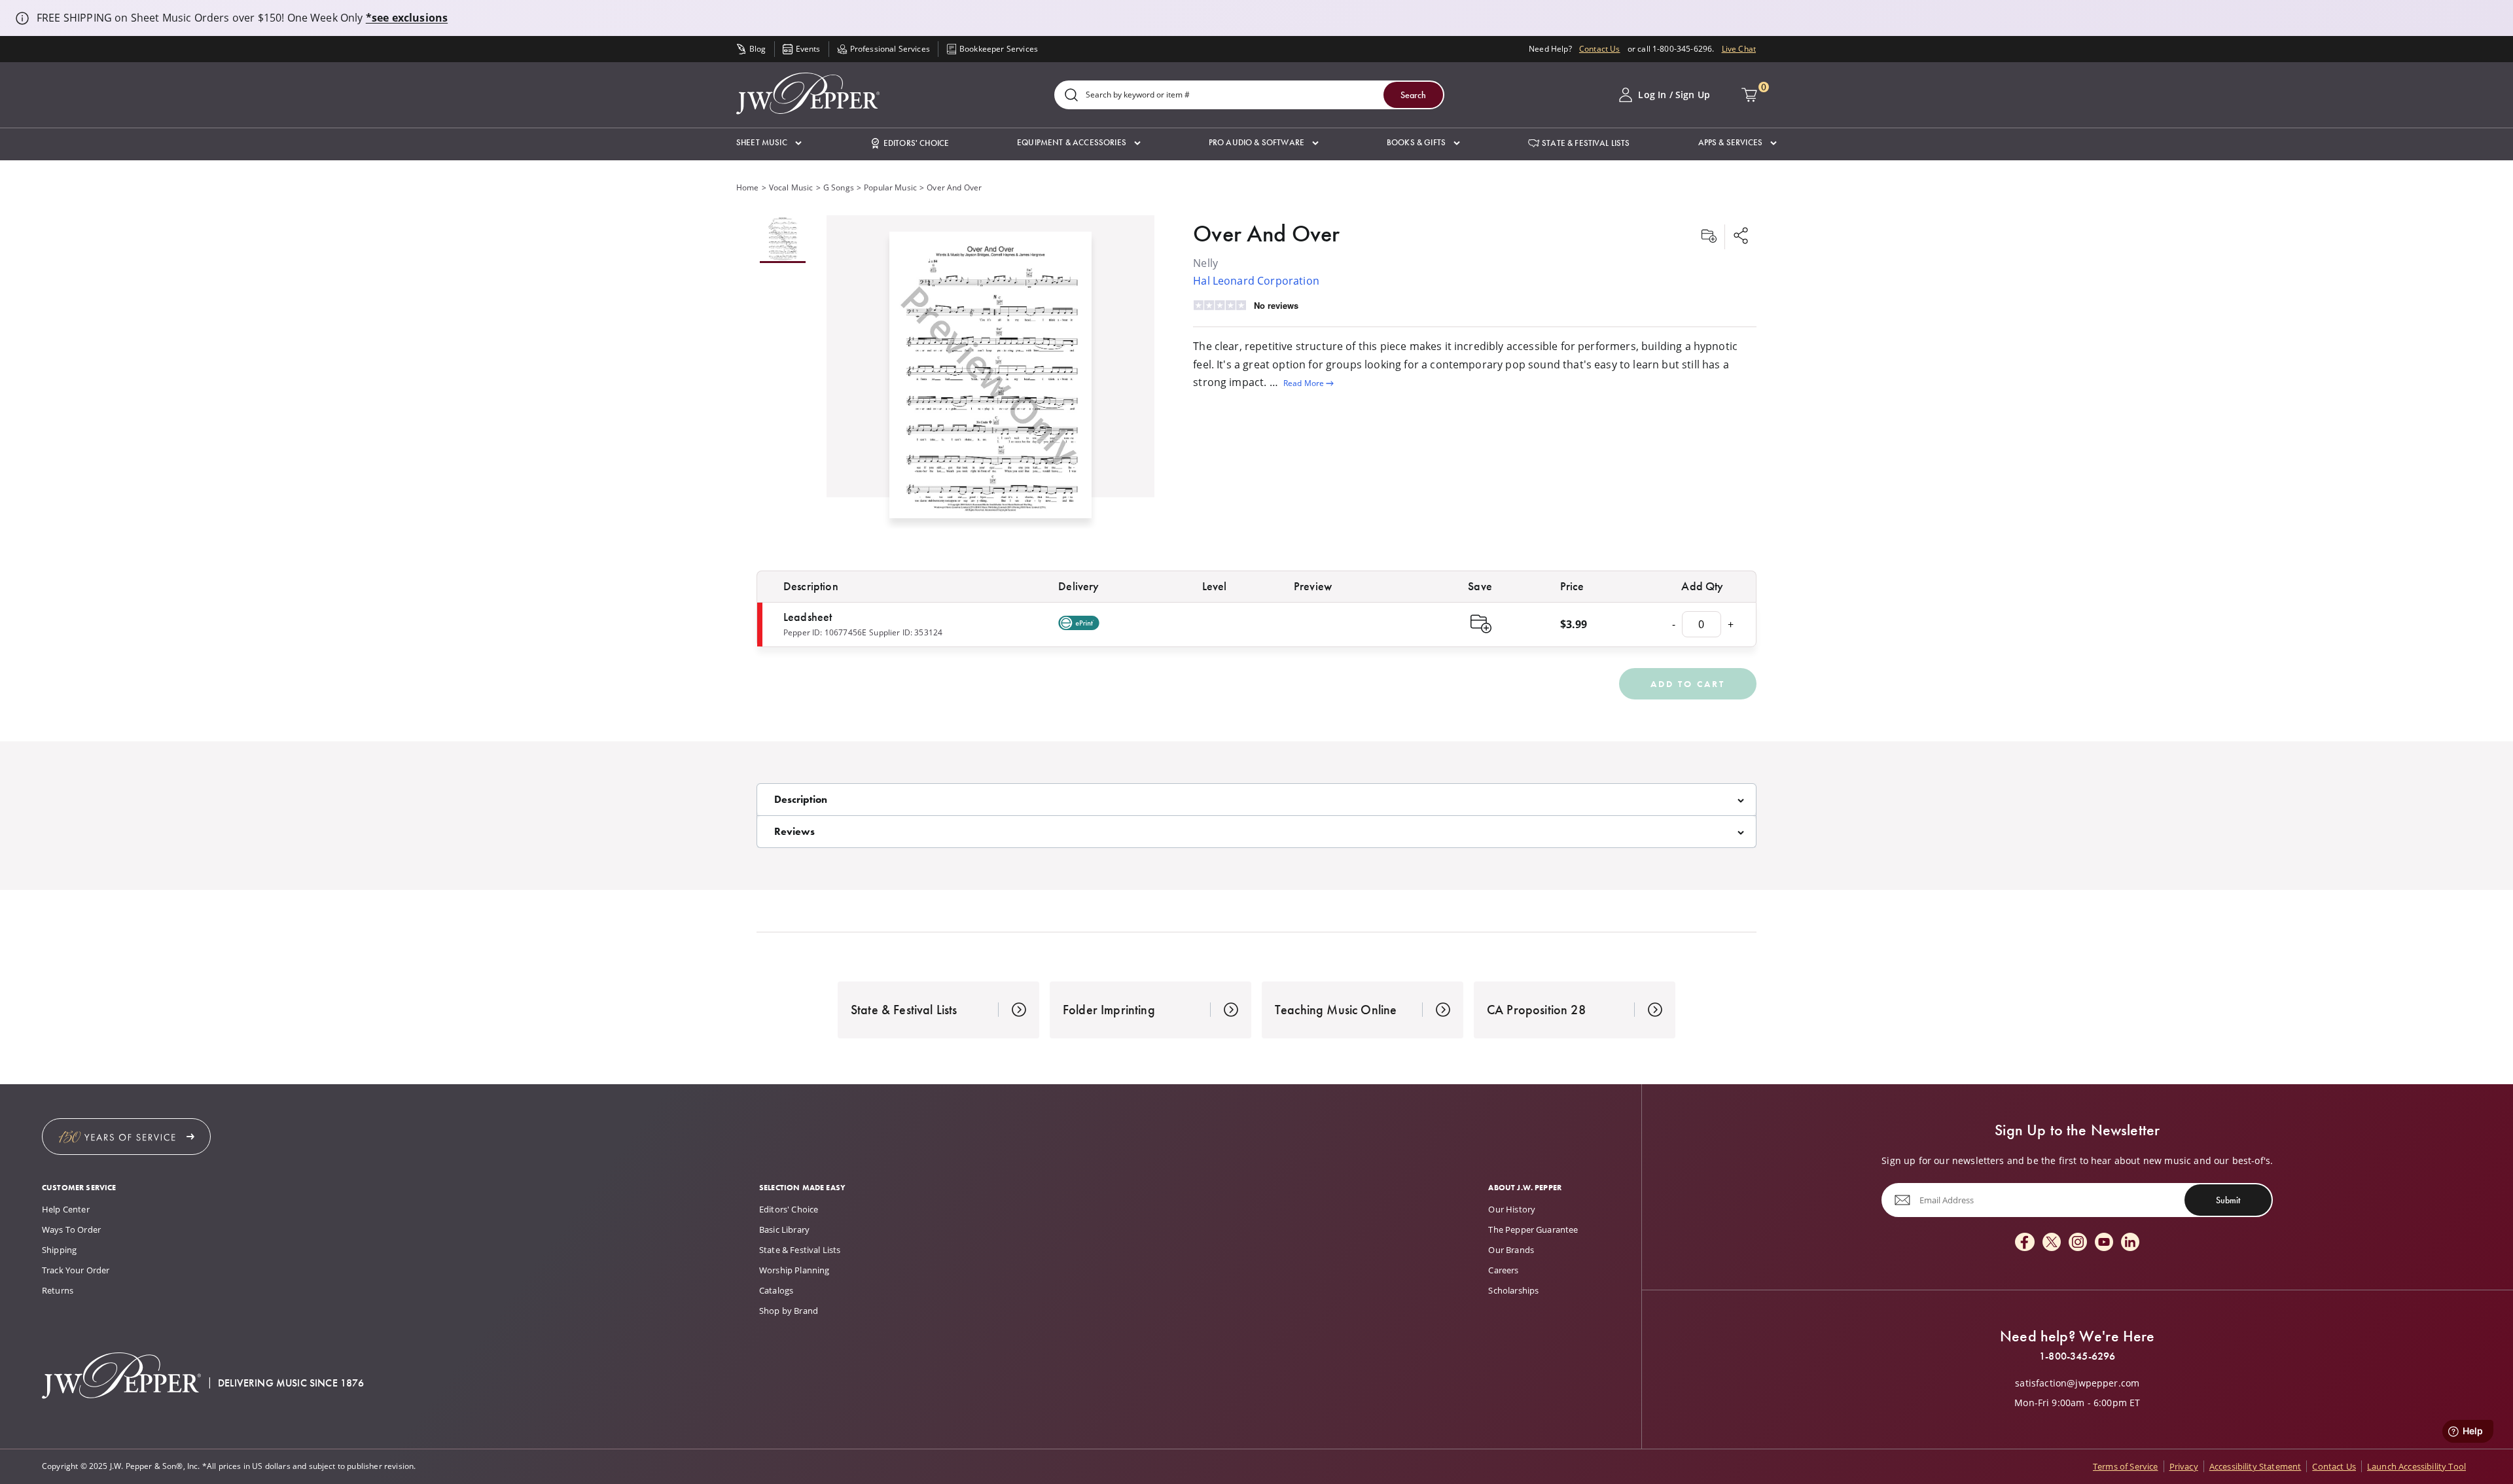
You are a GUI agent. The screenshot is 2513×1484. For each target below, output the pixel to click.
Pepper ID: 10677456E (825, 632)
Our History (1512, 1209)
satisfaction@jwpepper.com (2077, 1383)
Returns (58, 1290)
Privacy (2184, 1466)
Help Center (66, 1209)
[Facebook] (2025, 1243)
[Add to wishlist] (1709, 237)
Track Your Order (76, 1270)
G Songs (839, 187)
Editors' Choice (789, 1209)
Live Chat (1739, 49)
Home (748, 187)
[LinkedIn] (2130, 1243)
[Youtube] (2104, 1243)
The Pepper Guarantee (1533, 1229)
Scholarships (1513, 1290)
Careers (1503, 1270)
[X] (2052, 1243)
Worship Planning (794, 1270)
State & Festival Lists (800, 1250)
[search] (1071, 96)
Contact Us (1600, 49)
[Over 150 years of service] (126, 1137)
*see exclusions (407, 18)
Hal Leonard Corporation (1256, 281)
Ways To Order (71, 1229)
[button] (769, 143)
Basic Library (784, 1229)
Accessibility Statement (2255, 1466)
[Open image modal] (991, 380)
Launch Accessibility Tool (2416, 1466)
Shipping (59, 1250)
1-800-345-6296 (2077, 1356)
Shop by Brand (789, 1311)
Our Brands (1511, 1250)
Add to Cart (1688, 684)
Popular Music (890, 187)
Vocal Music (791, 187)
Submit (2228, 1200)
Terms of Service (2126, 1466)
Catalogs (776, 1290)
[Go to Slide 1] (783, 239)
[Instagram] (2078, 1243)
